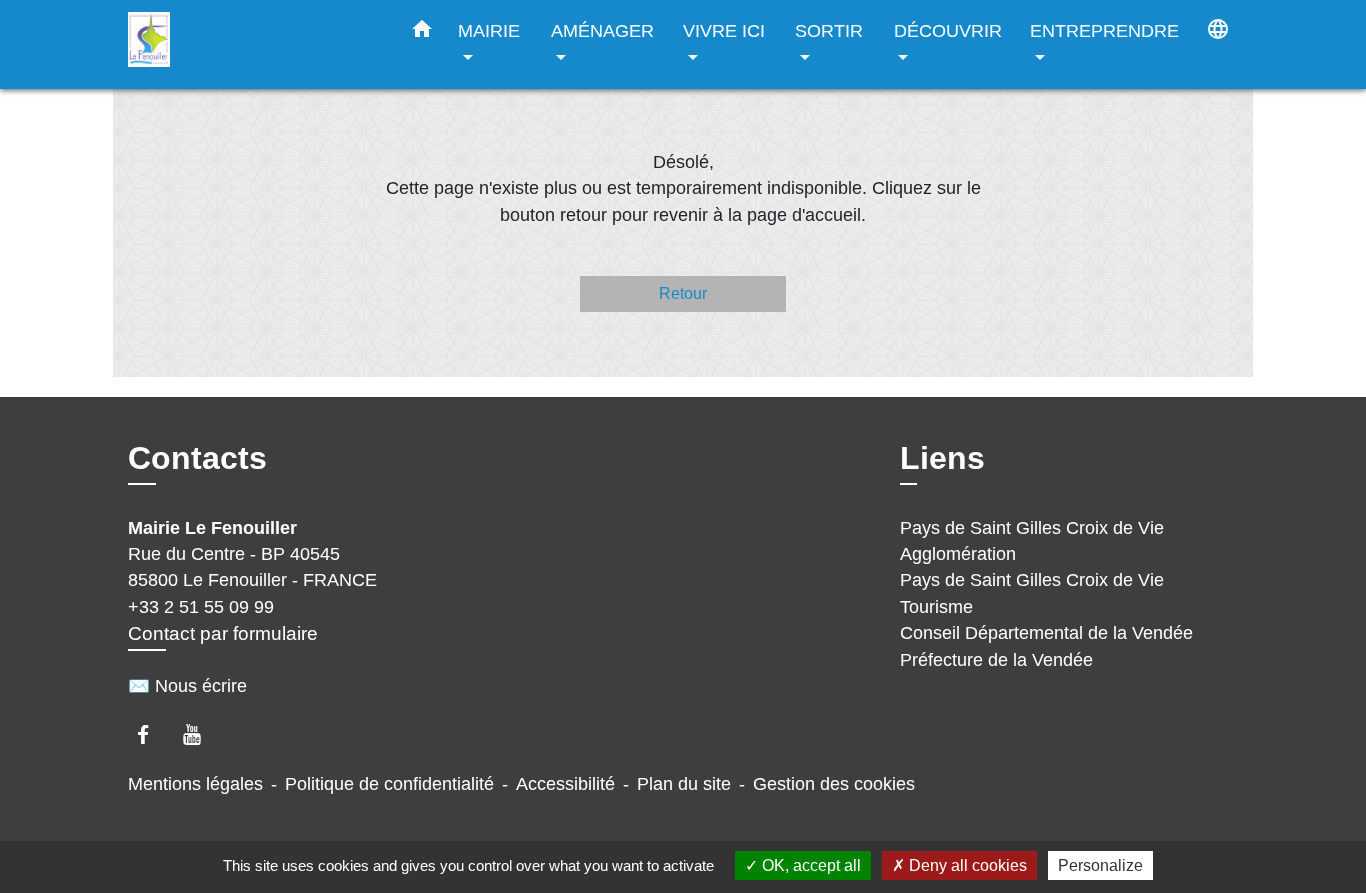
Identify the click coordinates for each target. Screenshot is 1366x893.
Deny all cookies (966, 865)
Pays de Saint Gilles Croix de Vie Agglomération (1032, 541)
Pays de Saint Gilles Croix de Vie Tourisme (1032, 593)
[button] (422, 33)
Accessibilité (565, 784)
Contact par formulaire (223, 633)
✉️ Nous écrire (187, 686)
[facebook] (152, 734)
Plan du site (684, 784)
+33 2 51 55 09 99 (201, 607)
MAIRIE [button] (489, 30)
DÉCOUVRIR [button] (948, 30)
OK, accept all (809, 865)
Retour (683, 293)
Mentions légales (195, 784)
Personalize (1100, 865)
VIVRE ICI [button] (724, 30)
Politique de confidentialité (389, 784)
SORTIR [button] (829, 30)
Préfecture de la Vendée (996, 660)
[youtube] (201, 734)
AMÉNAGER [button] (602, 30)
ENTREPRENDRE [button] (1104, 30)
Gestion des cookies (834, 784)
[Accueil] (253, 44)
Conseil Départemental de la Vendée (1046, 633)
